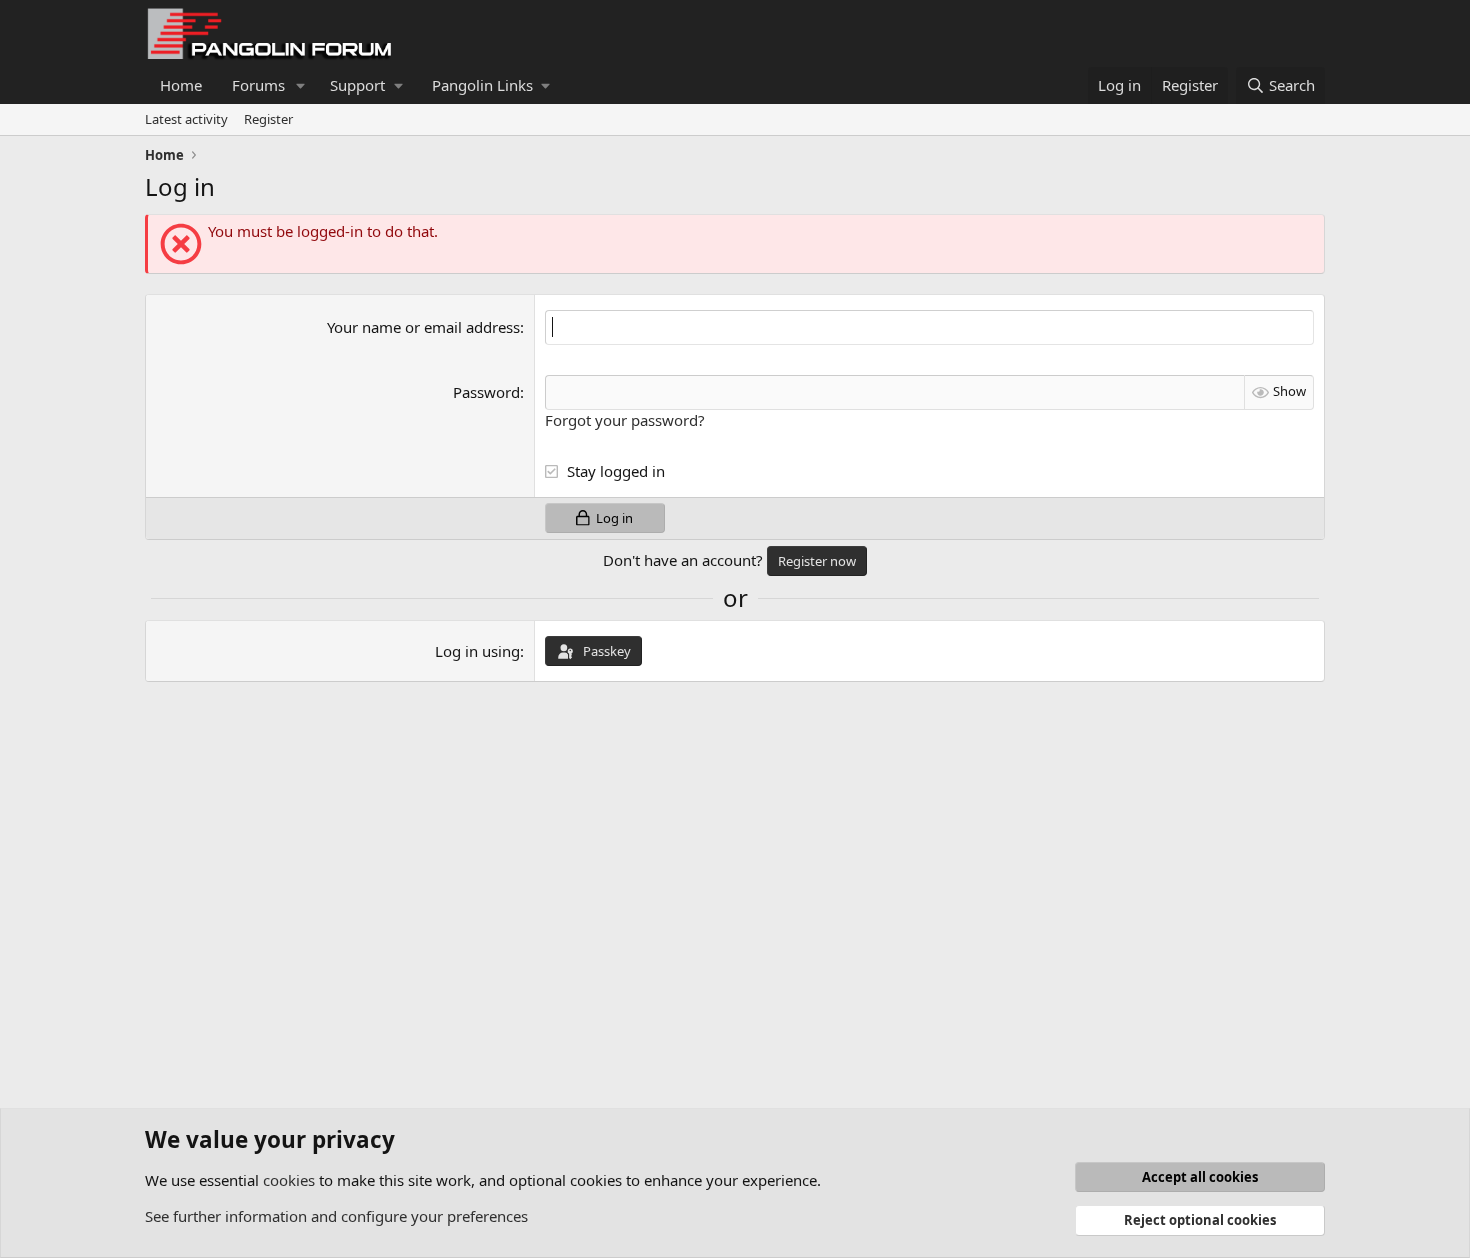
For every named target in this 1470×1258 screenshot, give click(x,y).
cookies (289, 1180)
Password (486, 392)
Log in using (477, 651)
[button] (301, 85)
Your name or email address (423, 327)
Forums (258, 85)
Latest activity (186, 119)
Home (181, 85)
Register (268, 119)
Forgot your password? (625, 420)
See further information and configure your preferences (336, 1216)
